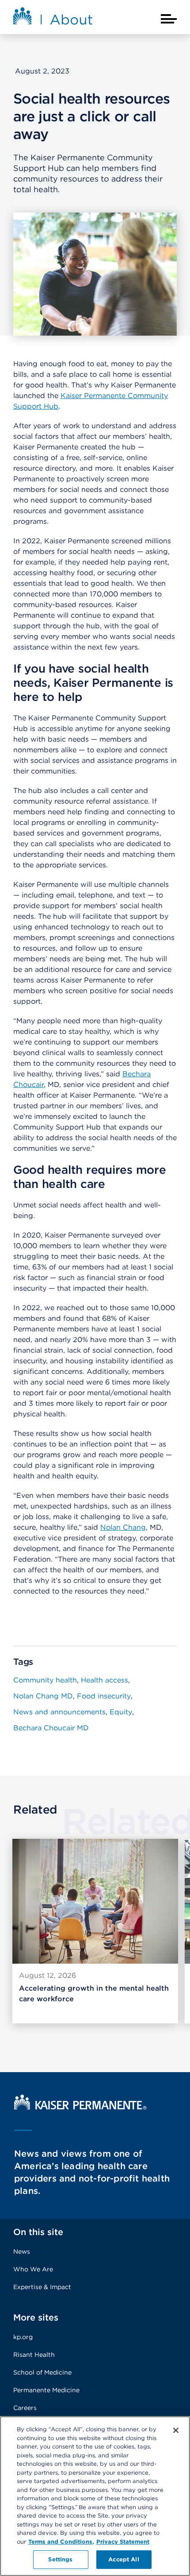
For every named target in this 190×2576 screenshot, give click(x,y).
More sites (36, 2317)
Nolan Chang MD (43, 1696)
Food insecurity (104, 1696)
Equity (121, 1712)
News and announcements (59, 1712)
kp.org (23, 2337)
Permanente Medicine (46, 2390)
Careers (25, 2408)
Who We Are (33, 2269)
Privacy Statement (123, 2542)
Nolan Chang (123, 1527)
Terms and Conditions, (61, 2542)
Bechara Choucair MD (51, 1728)
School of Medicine (42, 2372)
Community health (45, 1680)
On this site (38, 2232)
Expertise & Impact (42, 2287)
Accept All (123, 2559)
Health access (104, 1680)
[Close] (176, 2430)
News (22, 2251)
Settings (60, 2559)
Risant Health (34, 2355)
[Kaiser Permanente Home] (80, 2107)
